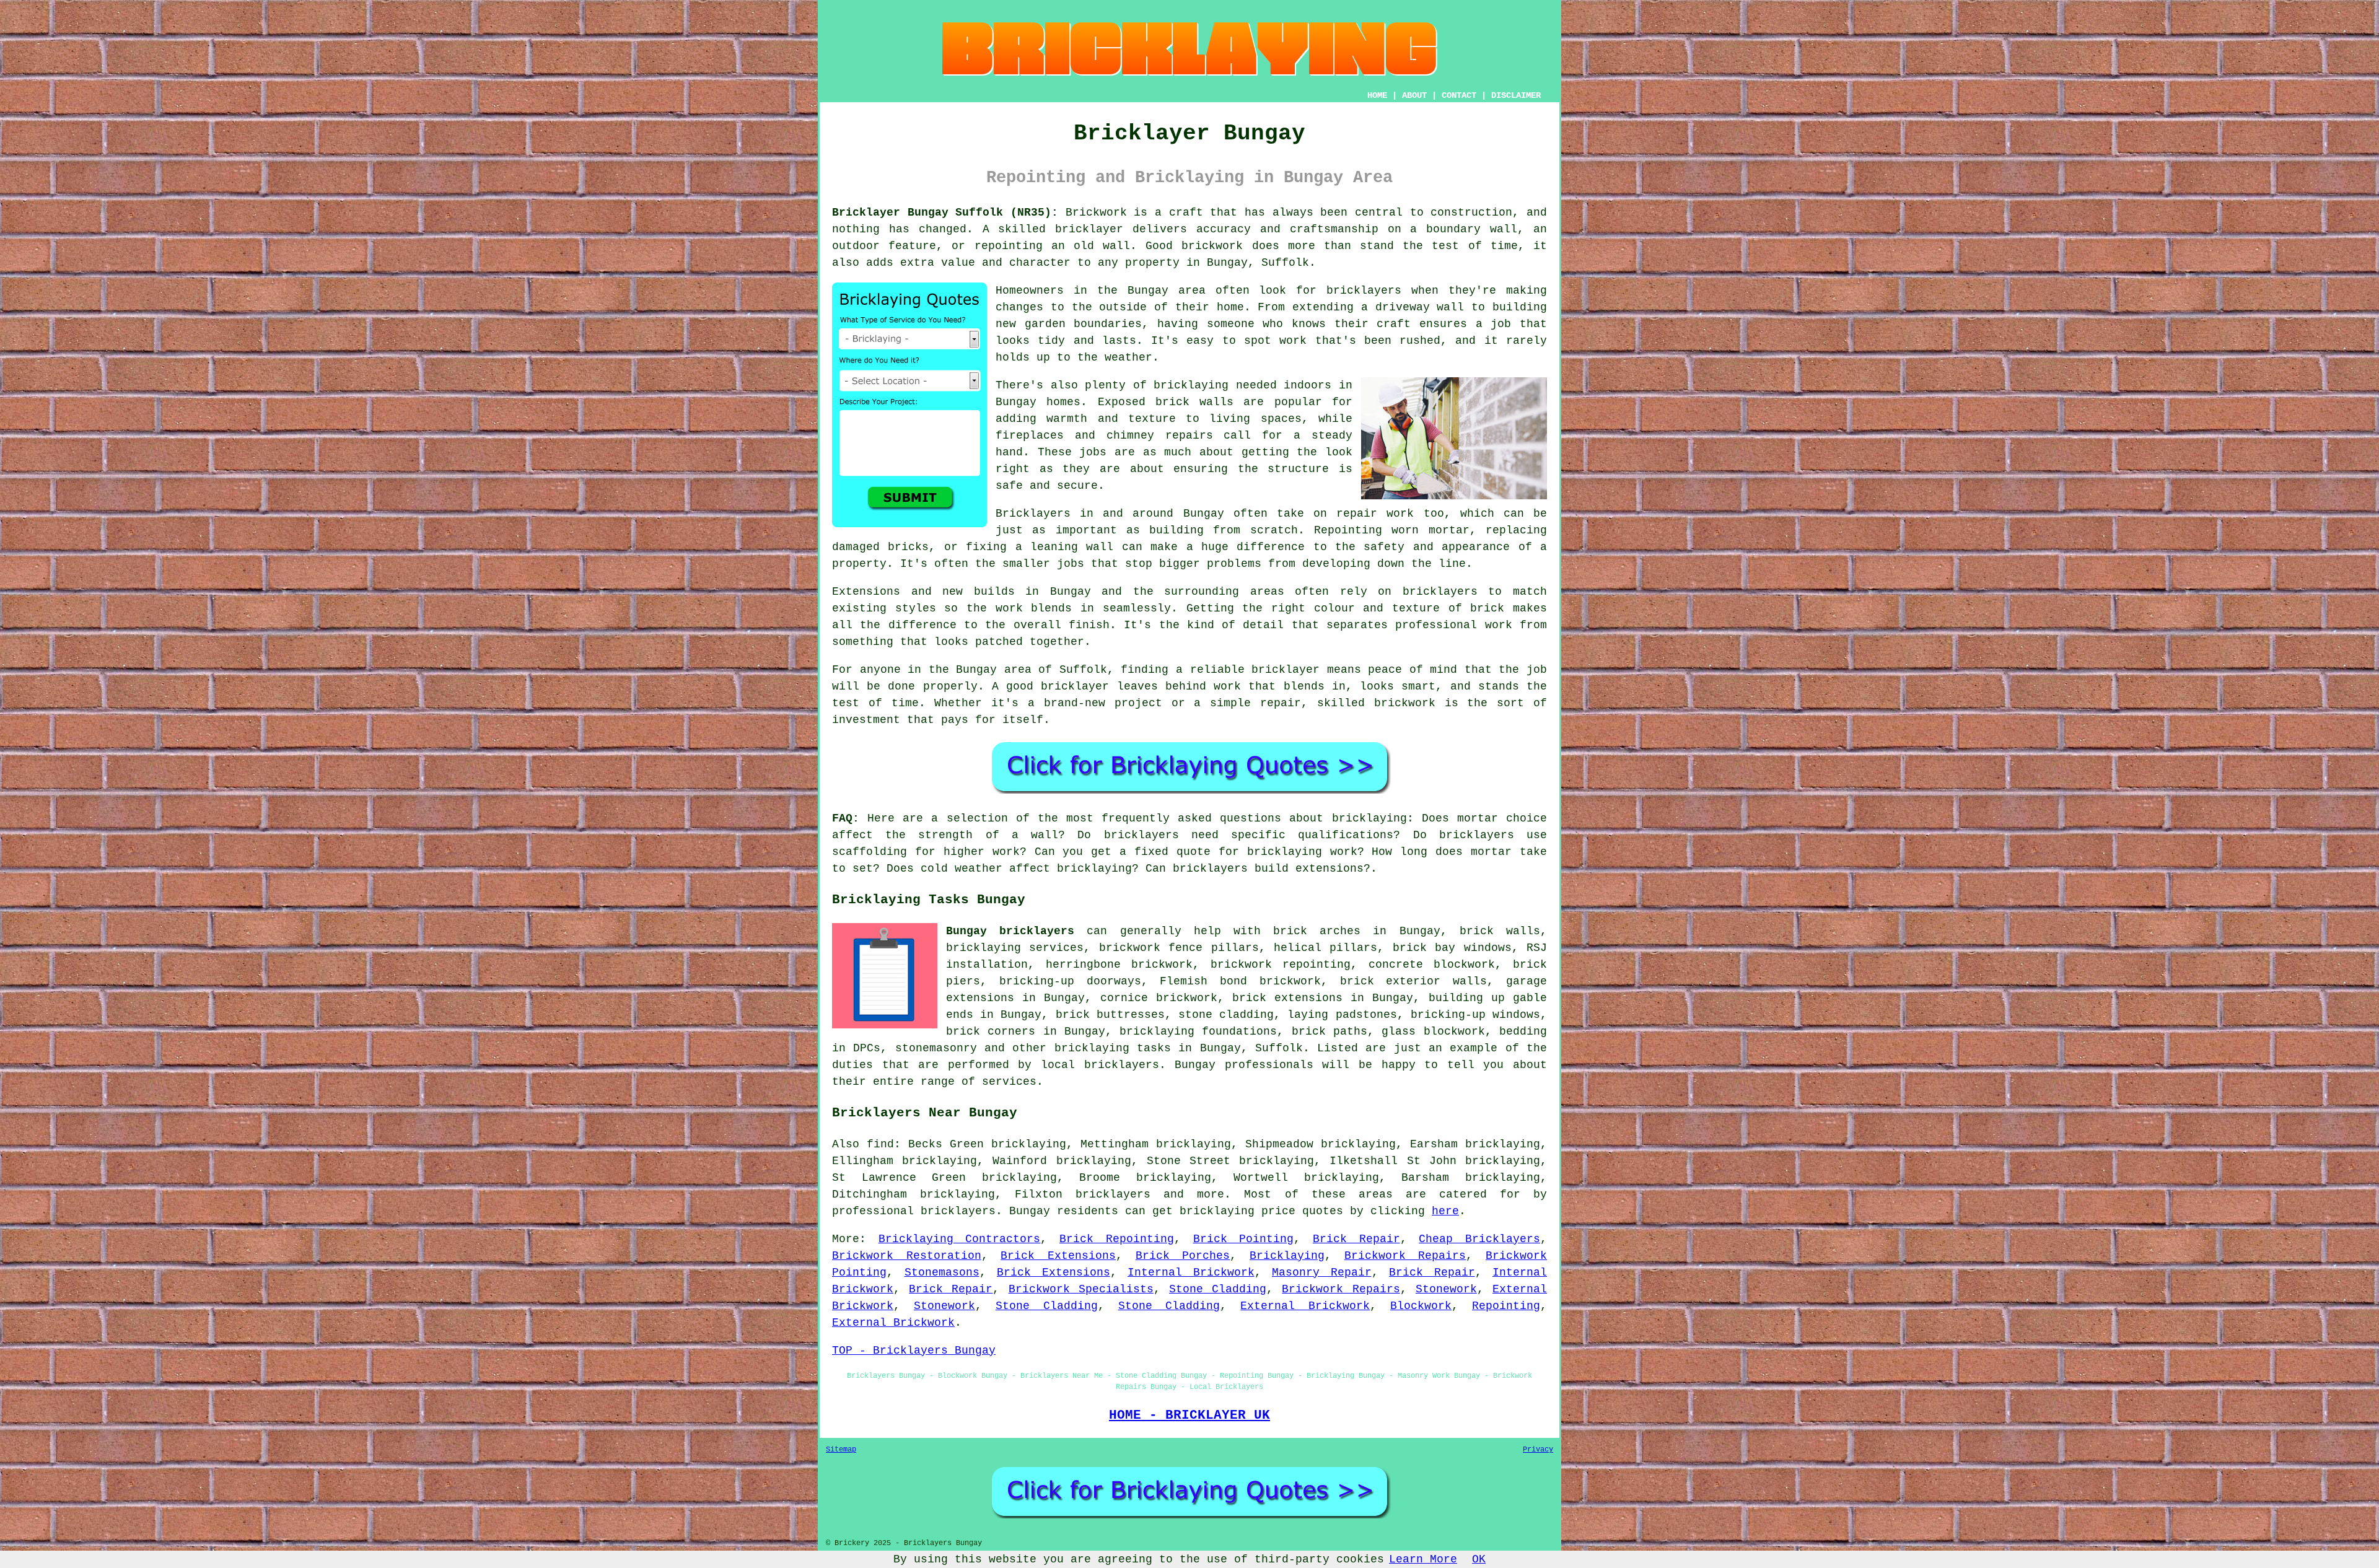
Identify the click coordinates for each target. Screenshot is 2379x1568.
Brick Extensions (1058, 1256)
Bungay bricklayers (1010, 931)
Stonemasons (942, 1272)
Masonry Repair (1322, 1272)
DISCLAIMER (1516, 95)
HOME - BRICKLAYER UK (1189, 1415)
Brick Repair (1356, 1239)
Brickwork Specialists (1081, 1289)
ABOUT (1414, 95)
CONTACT (1459, 95)
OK (1479, 1559)
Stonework (1446, 1289)
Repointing (1506, 1306)
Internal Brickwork (1191, 1272)
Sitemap (841, 1450)
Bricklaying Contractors (960, 1239)
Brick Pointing (1244, 1239)
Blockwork (1421, 1306)
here (1445, 1211)
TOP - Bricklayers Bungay (914, 1351)
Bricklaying (1287, 1256)
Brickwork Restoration (907, 1256)
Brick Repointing (1117, 1239)
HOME (1377, 95)
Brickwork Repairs (1405, 1256)
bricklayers (1113, 1194)
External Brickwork (1305, 1306)
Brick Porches (1183, 1256)
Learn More (1423, 1559)
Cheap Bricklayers (1479, 1239)
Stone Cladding (1218, 1289)
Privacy (1538, 1450)
